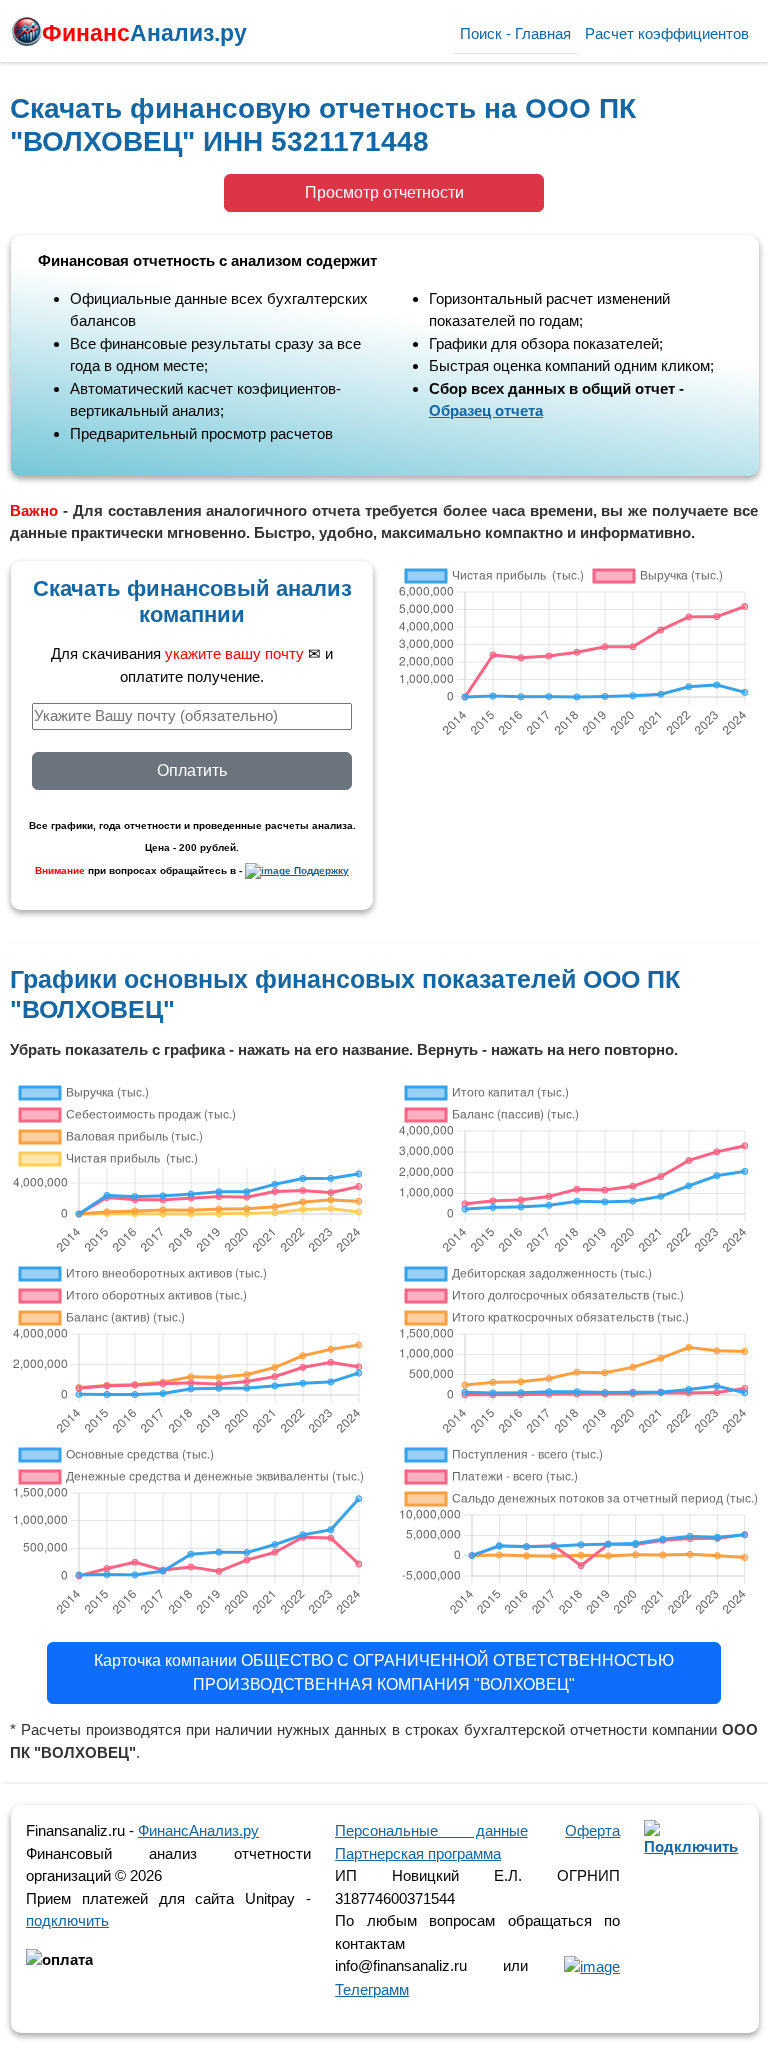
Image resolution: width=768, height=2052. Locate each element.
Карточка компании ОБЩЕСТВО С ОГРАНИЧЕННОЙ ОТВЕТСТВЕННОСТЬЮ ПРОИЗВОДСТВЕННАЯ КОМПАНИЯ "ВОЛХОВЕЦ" (384, 1672)
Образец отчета (486, 410)
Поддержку (320, 870)
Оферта (592, 1830)
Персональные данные (431, 1830)
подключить (67, 1920)
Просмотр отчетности (384, 192)
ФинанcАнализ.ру (198, 1830)
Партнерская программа (418, 1853)
